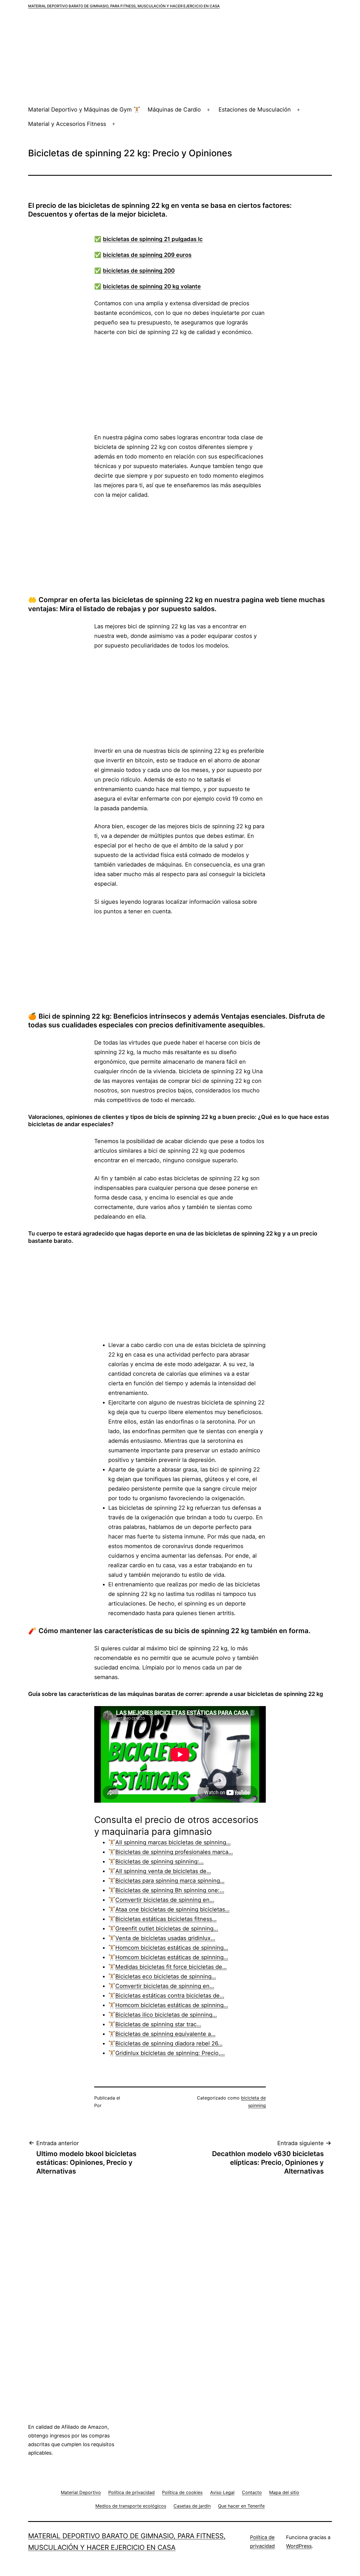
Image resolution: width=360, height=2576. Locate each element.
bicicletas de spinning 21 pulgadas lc (153, 239)
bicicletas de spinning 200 (139, 271)
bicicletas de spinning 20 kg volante (152, 286)
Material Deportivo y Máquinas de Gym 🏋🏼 (84, 110)
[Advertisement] (180, 61)
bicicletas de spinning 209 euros (147, 255)
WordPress (299, 2546)
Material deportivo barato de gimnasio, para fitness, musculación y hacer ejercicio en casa (124, 6)
